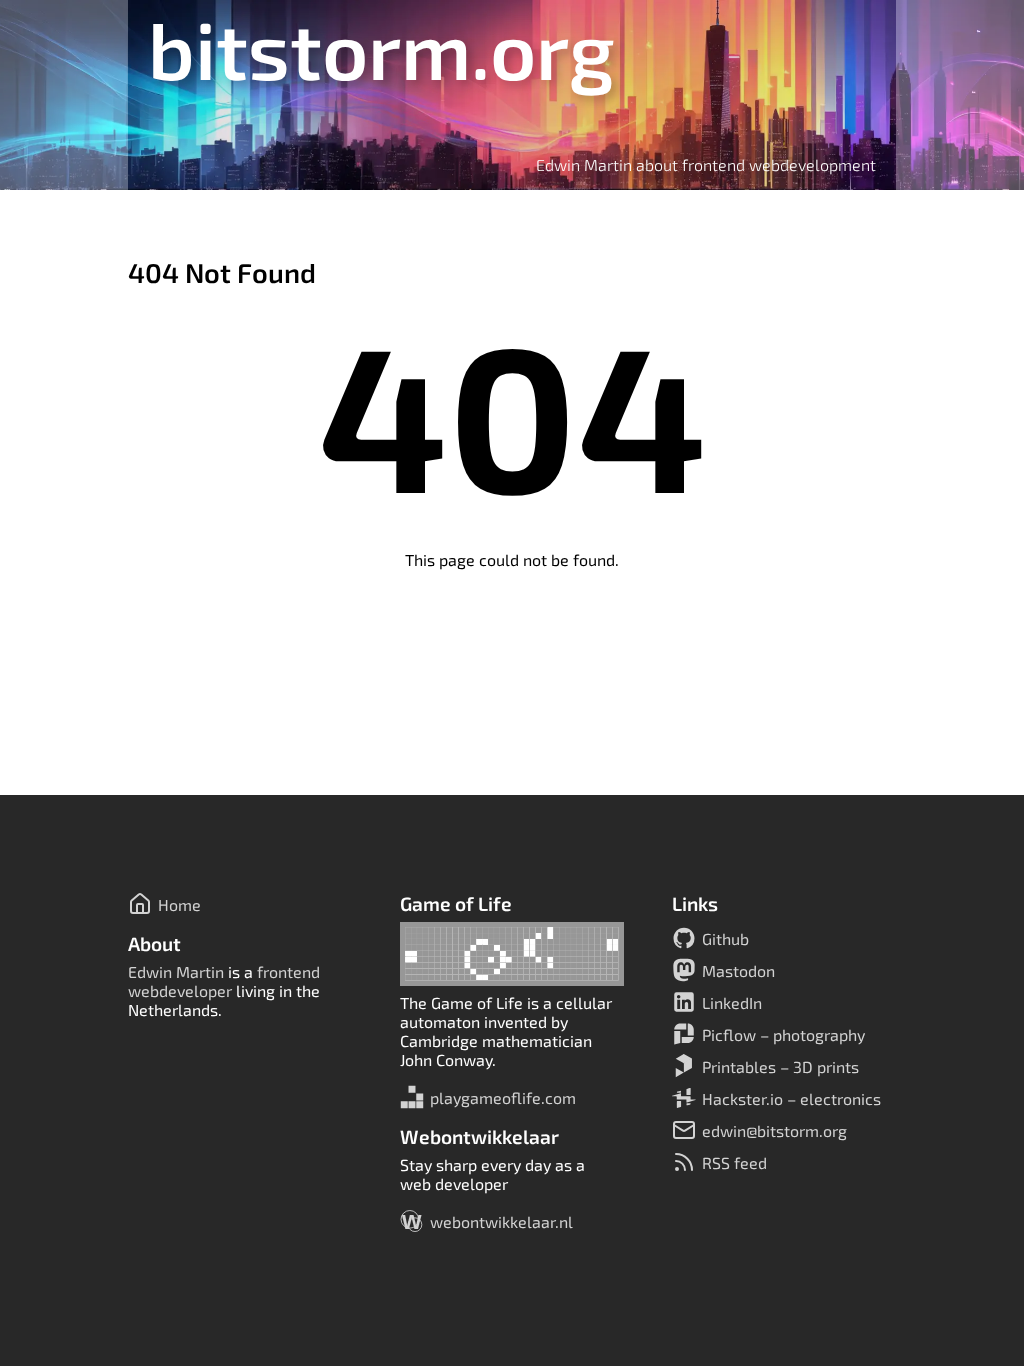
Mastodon (738, 970)
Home (179, 904)
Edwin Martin (176, 971)
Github (725, 938)
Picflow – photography (783, 1034)
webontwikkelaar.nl (501, 1221)
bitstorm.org (381, 48)
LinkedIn (732, 1002)
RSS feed (734, 1162)
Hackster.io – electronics (791, 1098)
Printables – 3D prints (780, 1066)
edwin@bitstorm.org (774, 1130)
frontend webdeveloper (224, 981)
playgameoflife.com (503, 1097)
